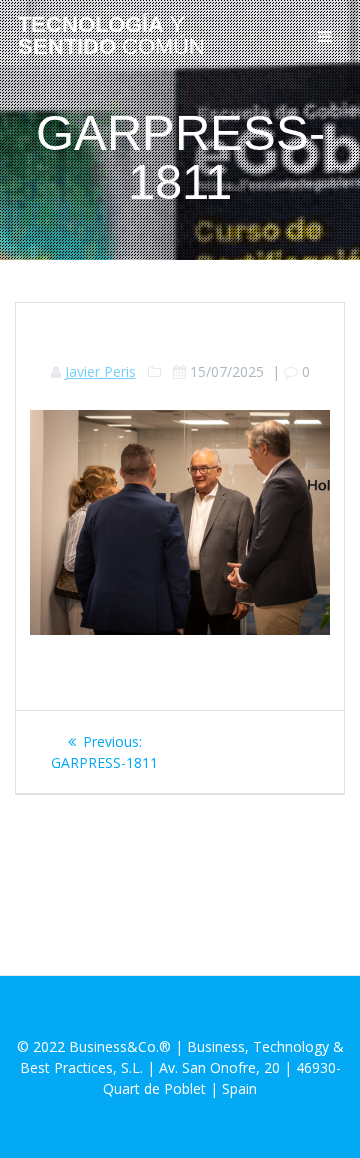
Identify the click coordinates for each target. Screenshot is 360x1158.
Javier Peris (100, 371)
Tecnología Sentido (111, 36)
